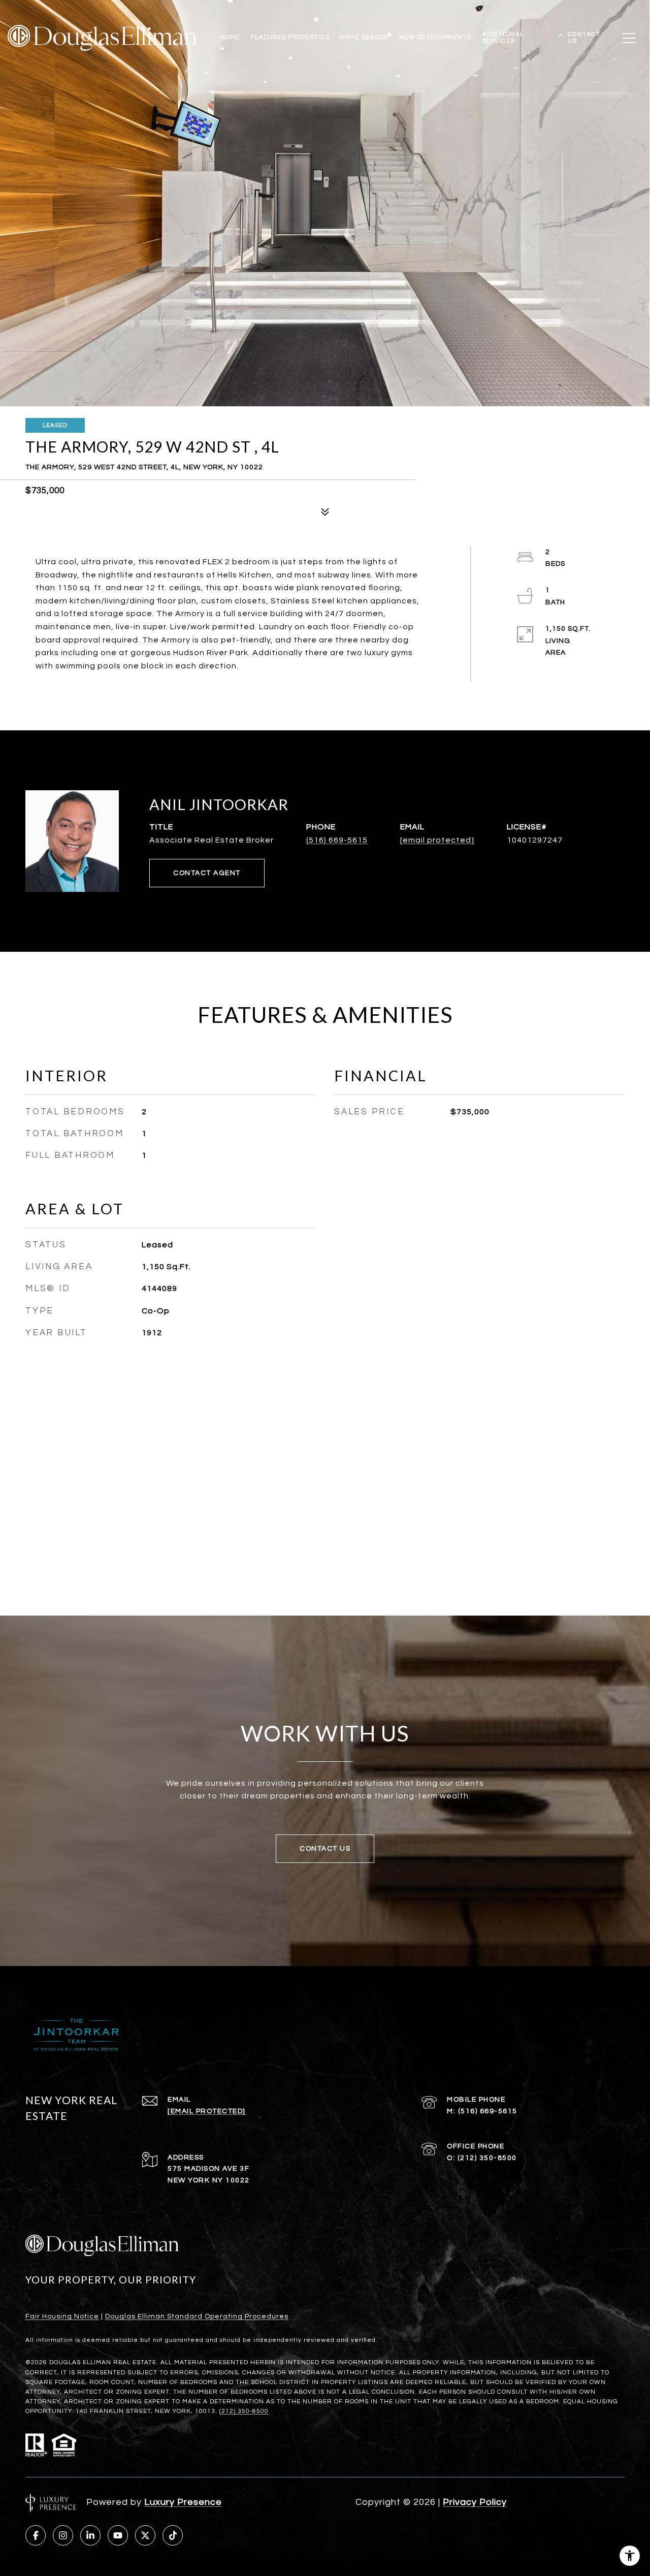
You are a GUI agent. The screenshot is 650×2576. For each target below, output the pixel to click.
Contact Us (584, 37)
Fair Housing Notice (62, 2316)
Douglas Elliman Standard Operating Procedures (197, 2316)
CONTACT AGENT (207, 873)
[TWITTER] (145, 2535)
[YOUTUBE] (118, 2535)
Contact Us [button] (325, 1849)
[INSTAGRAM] (63, 2535)
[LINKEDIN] (90, 2535)
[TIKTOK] (173, 2535)
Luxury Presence (183, 2502)
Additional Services (503, 37)
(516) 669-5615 (337, 840)
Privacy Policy (475, 2502)
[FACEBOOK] (36, 2535)
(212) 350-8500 (487, 2158)
